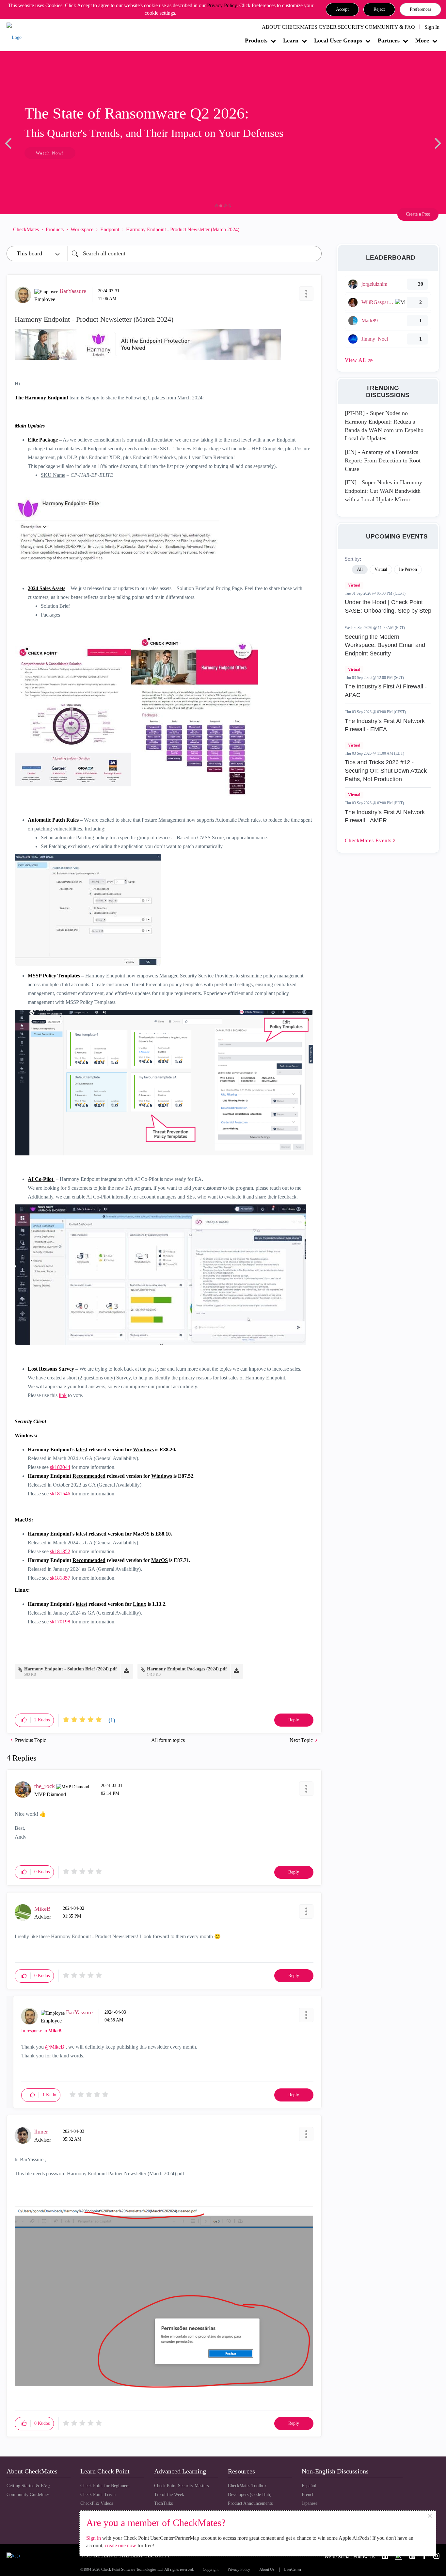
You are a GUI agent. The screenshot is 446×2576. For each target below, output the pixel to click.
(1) (112, 1720)
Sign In (432, 27)
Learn (291, 40)
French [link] (308, 2495)
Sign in (94, 2538)
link (63, 1395)
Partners (389, 40)
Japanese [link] (310, 2503)
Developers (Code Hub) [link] (250, 2495)
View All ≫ (359, 360)
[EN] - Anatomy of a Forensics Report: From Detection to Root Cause (383, 460)
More (422, 40)
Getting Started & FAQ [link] (28, 2486)
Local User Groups (338, 40)
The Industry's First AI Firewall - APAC (386, 691)
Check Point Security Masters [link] (181, 2486)
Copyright (211, 2570)
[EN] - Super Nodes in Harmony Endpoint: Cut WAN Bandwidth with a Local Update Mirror (383, 491)
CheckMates (26, 229)
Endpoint (110, 229)
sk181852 (60, 1551)
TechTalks (163, 2503)
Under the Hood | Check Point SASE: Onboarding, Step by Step (388, 606)
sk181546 (60, 1494)
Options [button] (313, 229)
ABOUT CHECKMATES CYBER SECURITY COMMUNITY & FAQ (338, 27)
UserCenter (293, 2570)
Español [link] (309, 2486)
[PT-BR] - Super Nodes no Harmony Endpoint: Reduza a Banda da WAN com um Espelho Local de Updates (384, 426)
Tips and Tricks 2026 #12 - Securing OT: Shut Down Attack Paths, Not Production (386, 771)
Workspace (82, 229)
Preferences (420, 9)
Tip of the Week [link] (169, 2495)
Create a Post (418, 214)
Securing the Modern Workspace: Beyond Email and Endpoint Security (385, 645)
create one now (120, 2545)
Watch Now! (50, 153)
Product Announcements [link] (250, 2503)
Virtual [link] (381, 569)
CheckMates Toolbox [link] (247, 2486)
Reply (294, 1720)
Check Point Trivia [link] (98, 2495)
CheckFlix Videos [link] (97, 2503)
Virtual (354, 585)
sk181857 (60, 1578)
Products (256, 40)
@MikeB (55, 2047)
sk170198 (60, 1622)
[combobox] (195, 254)
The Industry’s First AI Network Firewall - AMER (385, 816)
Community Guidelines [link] (28, 2495)
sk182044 (60, 1467)
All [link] (360, 569)
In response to (41, 2031)
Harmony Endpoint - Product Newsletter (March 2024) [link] (183, 229)
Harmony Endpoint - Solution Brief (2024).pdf (71, 1669)
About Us (267, 2570)
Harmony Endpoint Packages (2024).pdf (187, 1669)
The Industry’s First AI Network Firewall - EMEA (385, 725)
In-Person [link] (408, 569)
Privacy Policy (222, 5)
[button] (342, 9)
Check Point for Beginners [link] (105, 2486)
